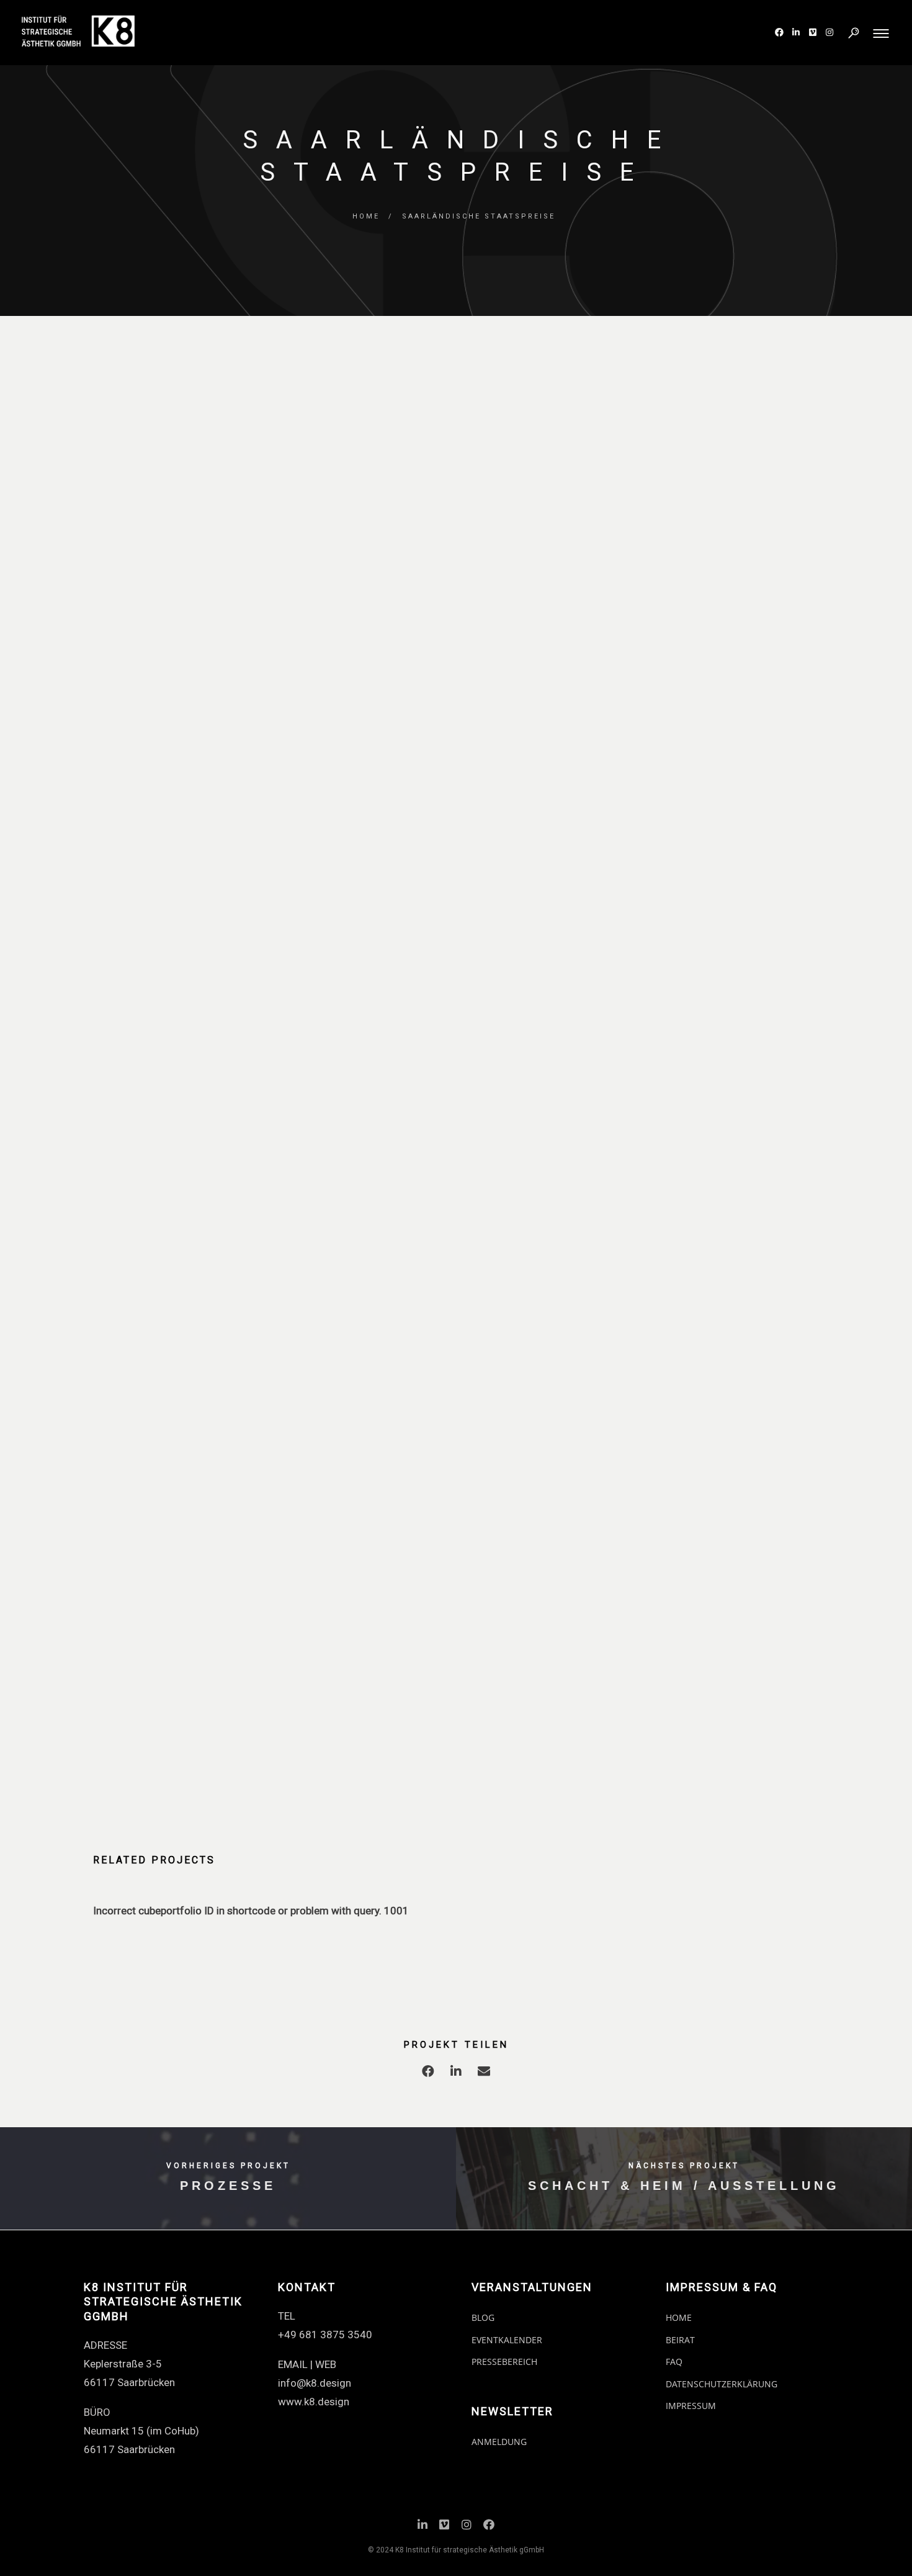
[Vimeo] (444, 2527)
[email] (484, 2074)
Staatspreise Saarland (705, 752)
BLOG (483, 2317)
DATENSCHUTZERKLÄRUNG (722, 2384)
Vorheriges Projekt (228, 2166)
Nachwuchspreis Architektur (719, 808)
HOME (679, 2317)
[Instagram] (467, 2527)
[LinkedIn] (422, 2527)
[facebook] (428, 2074)
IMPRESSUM (691, 2406)
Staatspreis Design (698, 789)
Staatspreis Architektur (708, 770)
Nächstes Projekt (684, 2166)
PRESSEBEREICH (504, 2362)
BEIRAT (680, 2340)
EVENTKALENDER (507, 2340)
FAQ (674, 2362)
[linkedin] (456, 2074)
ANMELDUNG (499, 2442)
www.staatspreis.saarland (440, 1458)
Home (366, 216)
